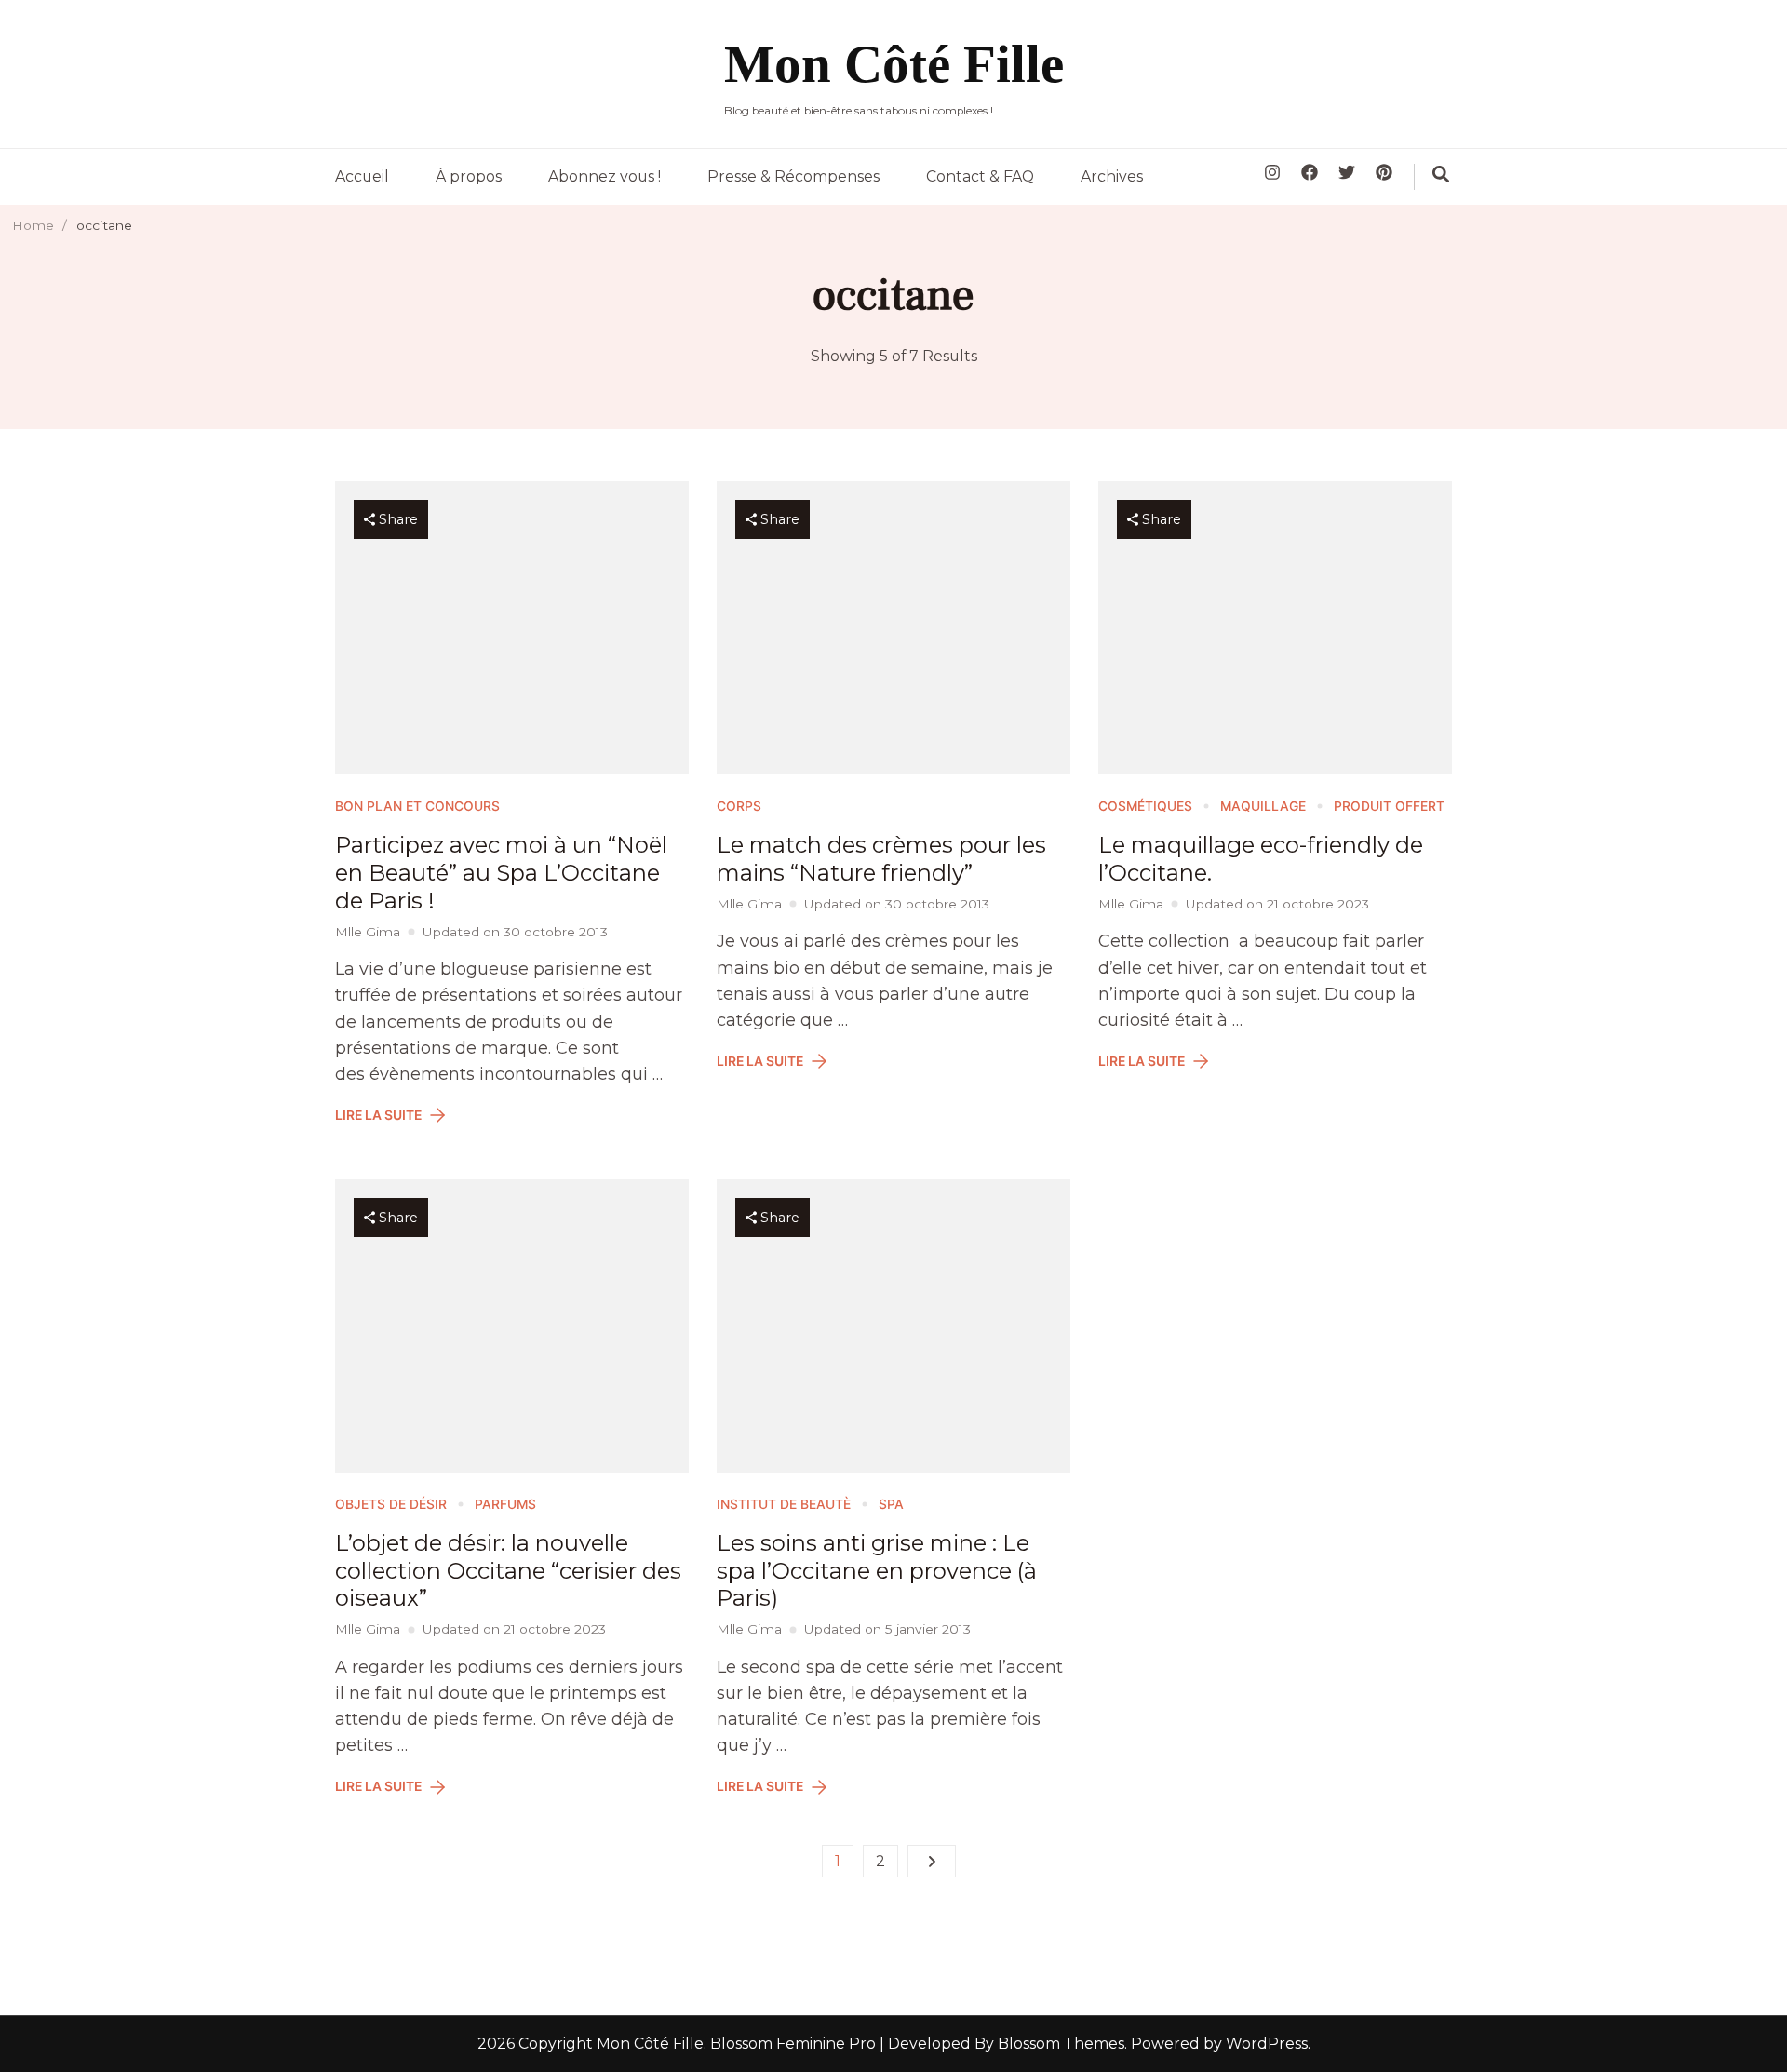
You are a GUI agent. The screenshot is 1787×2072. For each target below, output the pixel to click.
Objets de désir (391, 1504)
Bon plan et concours (417, 806)
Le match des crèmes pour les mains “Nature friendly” (881, 859)
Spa (891, 1504)
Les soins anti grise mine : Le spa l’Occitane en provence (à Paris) (877, 1571)
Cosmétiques (1145, 806)
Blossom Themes (1059, 2044)
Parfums (505, 1504)
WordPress (1267, 2044)
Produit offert (1389, 806)
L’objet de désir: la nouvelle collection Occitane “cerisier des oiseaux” (508, 1571)
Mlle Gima (368, 932)
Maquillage (1263, 806)
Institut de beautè (784, 1504)
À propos (469, 176)
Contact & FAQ (980, 176)
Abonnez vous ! (605, 176)
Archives (1112, 176)
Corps (739, 806)
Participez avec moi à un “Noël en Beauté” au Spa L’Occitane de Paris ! (501, 873)
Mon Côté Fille (894, 64)
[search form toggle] (1441, 174)
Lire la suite (378, 1115)
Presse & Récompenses (793, 176)
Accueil (362, 176)
